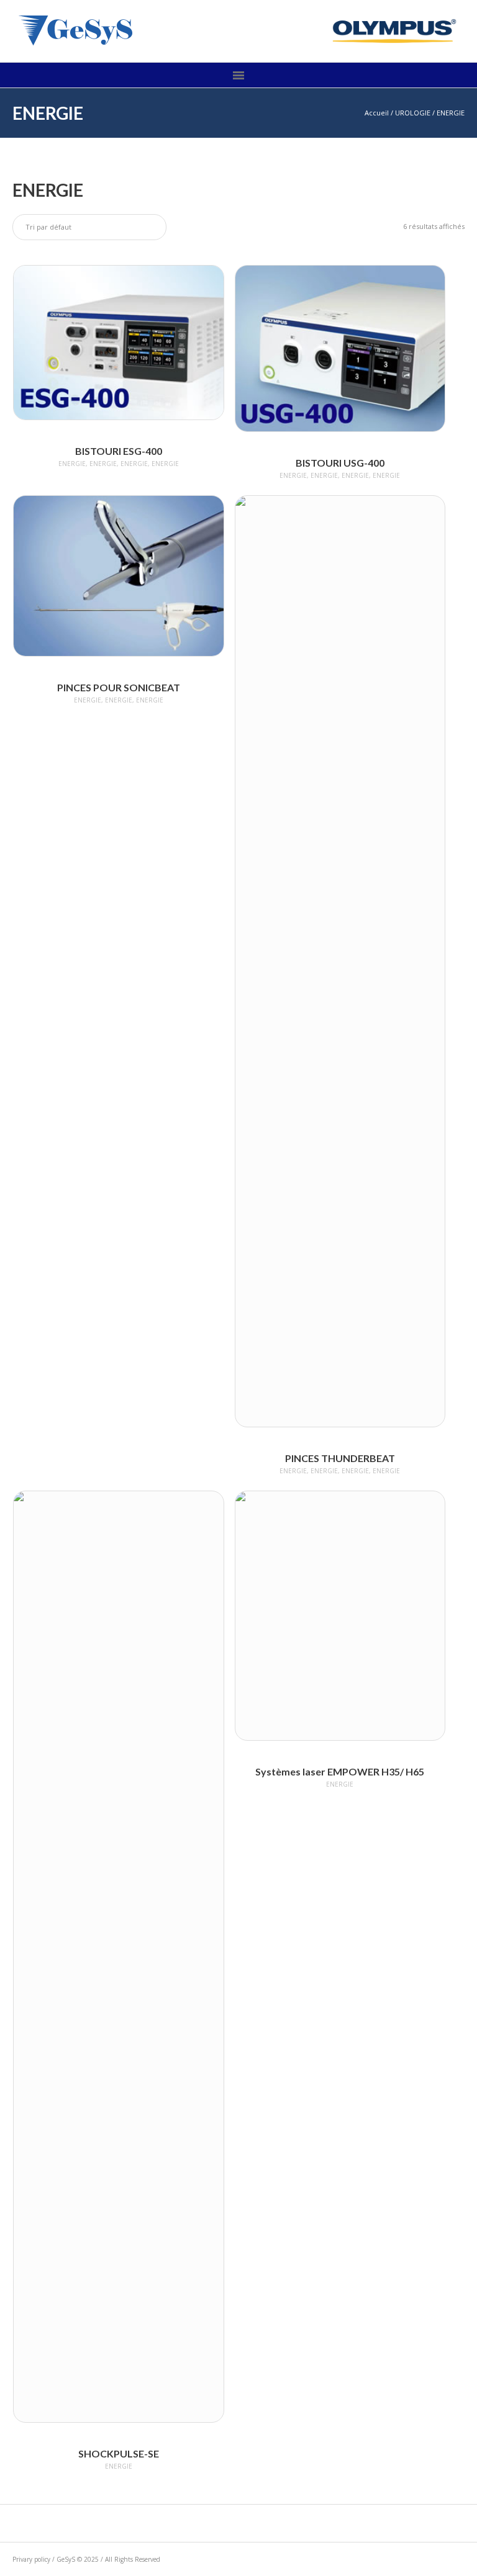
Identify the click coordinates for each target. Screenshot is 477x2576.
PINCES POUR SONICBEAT (119, 687)
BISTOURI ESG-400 (119, 451)
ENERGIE (72, 464)
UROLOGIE (413, 113)
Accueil (377, 113)
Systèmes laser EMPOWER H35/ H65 (340, 1771)
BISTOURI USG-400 (340, 463)
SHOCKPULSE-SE (119, 2453)
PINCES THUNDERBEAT (340, 1458)
